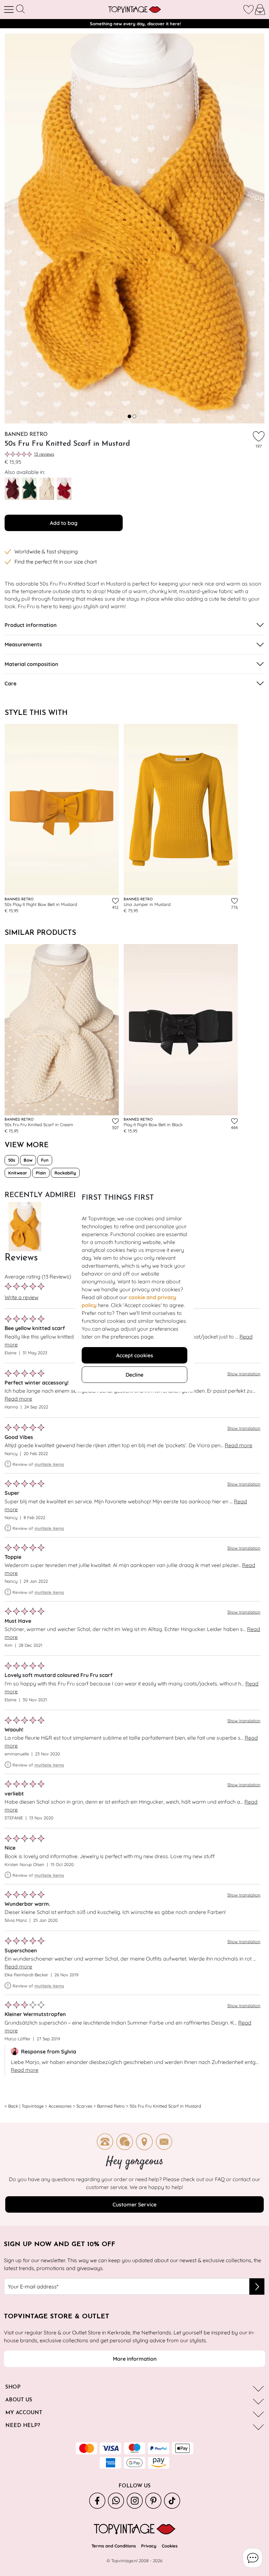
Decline (134, 1375)
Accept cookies (135, 1355)
